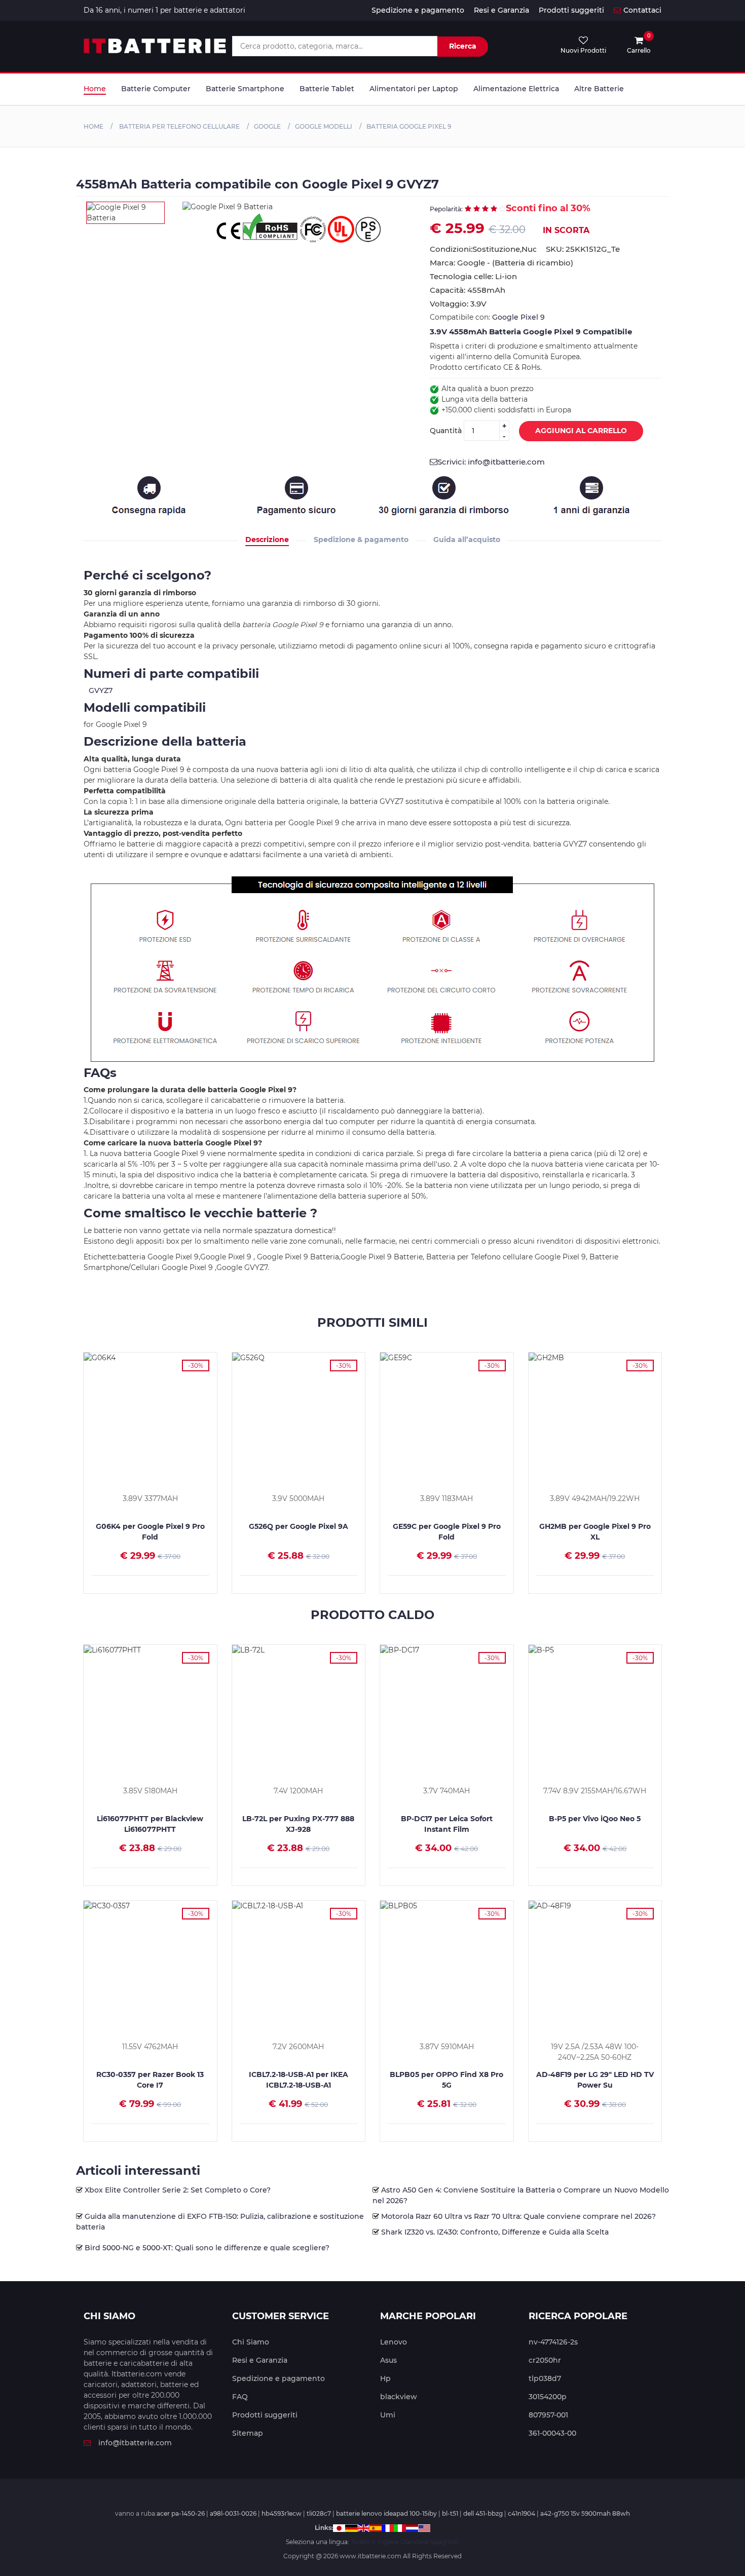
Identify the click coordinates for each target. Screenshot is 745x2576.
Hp (385, 2378)
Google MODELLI (324, 126)
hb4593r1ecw (282, 2513)
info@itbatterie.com (135, 2443)
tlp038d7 (545, 2378)
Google (267, 126)
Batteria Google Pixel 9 (409, 126)
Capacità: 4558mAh (468, 290)
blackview (399, 2397)
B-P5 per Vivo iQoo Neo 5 (595, 1819)
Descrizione (267, 540)
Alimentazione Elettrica (516, 89)
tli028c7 (319, 2513)
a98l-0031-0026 (233, 2513)
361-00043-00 (552, 2433)
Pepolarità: (446, 209)
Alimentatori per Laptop (414, 89)
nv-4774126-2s (553, 2342)
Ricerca (463, 46)
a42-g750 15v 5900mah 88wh (585, 2513)
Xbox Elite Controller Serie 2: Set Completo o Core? (178, 2190)
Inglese (388, 2542)
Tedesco (363, 2542)
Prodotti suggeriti (571, 10)
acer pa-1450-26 (181, 2513)
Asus (388, 2360)
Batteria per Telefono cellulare (179, 126)
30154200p (548, 2397)
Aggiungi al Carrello (581, 431)
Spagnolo (445, 2542)
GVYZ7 (101, 690)
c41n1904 (521, 2513)
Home (95, 89)
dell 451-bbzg (483, 2513)
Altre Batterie (599, 89)
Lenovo (394, 2342)
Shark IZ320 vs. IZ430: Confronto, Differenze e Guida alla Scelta (495, 2232)
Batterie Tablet (327, 89)
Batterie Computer (156, 89)
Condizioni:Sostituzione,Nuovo (483, 249)
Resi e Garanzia (501, 10)
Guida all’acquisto (467, 540)
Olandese (415, 2542)
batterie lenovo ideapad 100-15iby (386, 2513)
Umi (388, 2415)
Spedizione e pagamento (418, 10)
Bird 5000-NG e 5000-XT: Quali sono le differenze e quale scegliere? (207, 2248)
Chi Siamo (251, 2342)
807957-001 (548, 2415)
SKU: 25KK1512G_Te (583, 249)
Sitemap (248, 2433)
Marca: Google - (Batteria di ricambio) (501, 263)
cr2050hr (545, 2360)
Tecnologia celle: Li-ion (473, 276)
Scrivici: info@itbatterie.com (491, 462)
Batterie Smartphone (245, 89)
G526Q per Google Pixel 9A (299, 1526)
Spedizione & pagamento (361, 540)
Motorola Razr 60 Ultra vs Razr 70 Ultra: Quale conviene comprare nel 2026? (518, 2216)
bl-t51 (450, 2513)
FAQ (240, 2397)
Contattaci (642, 10)
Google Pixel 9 (518, 317)
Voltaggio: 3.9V (458, 304)
